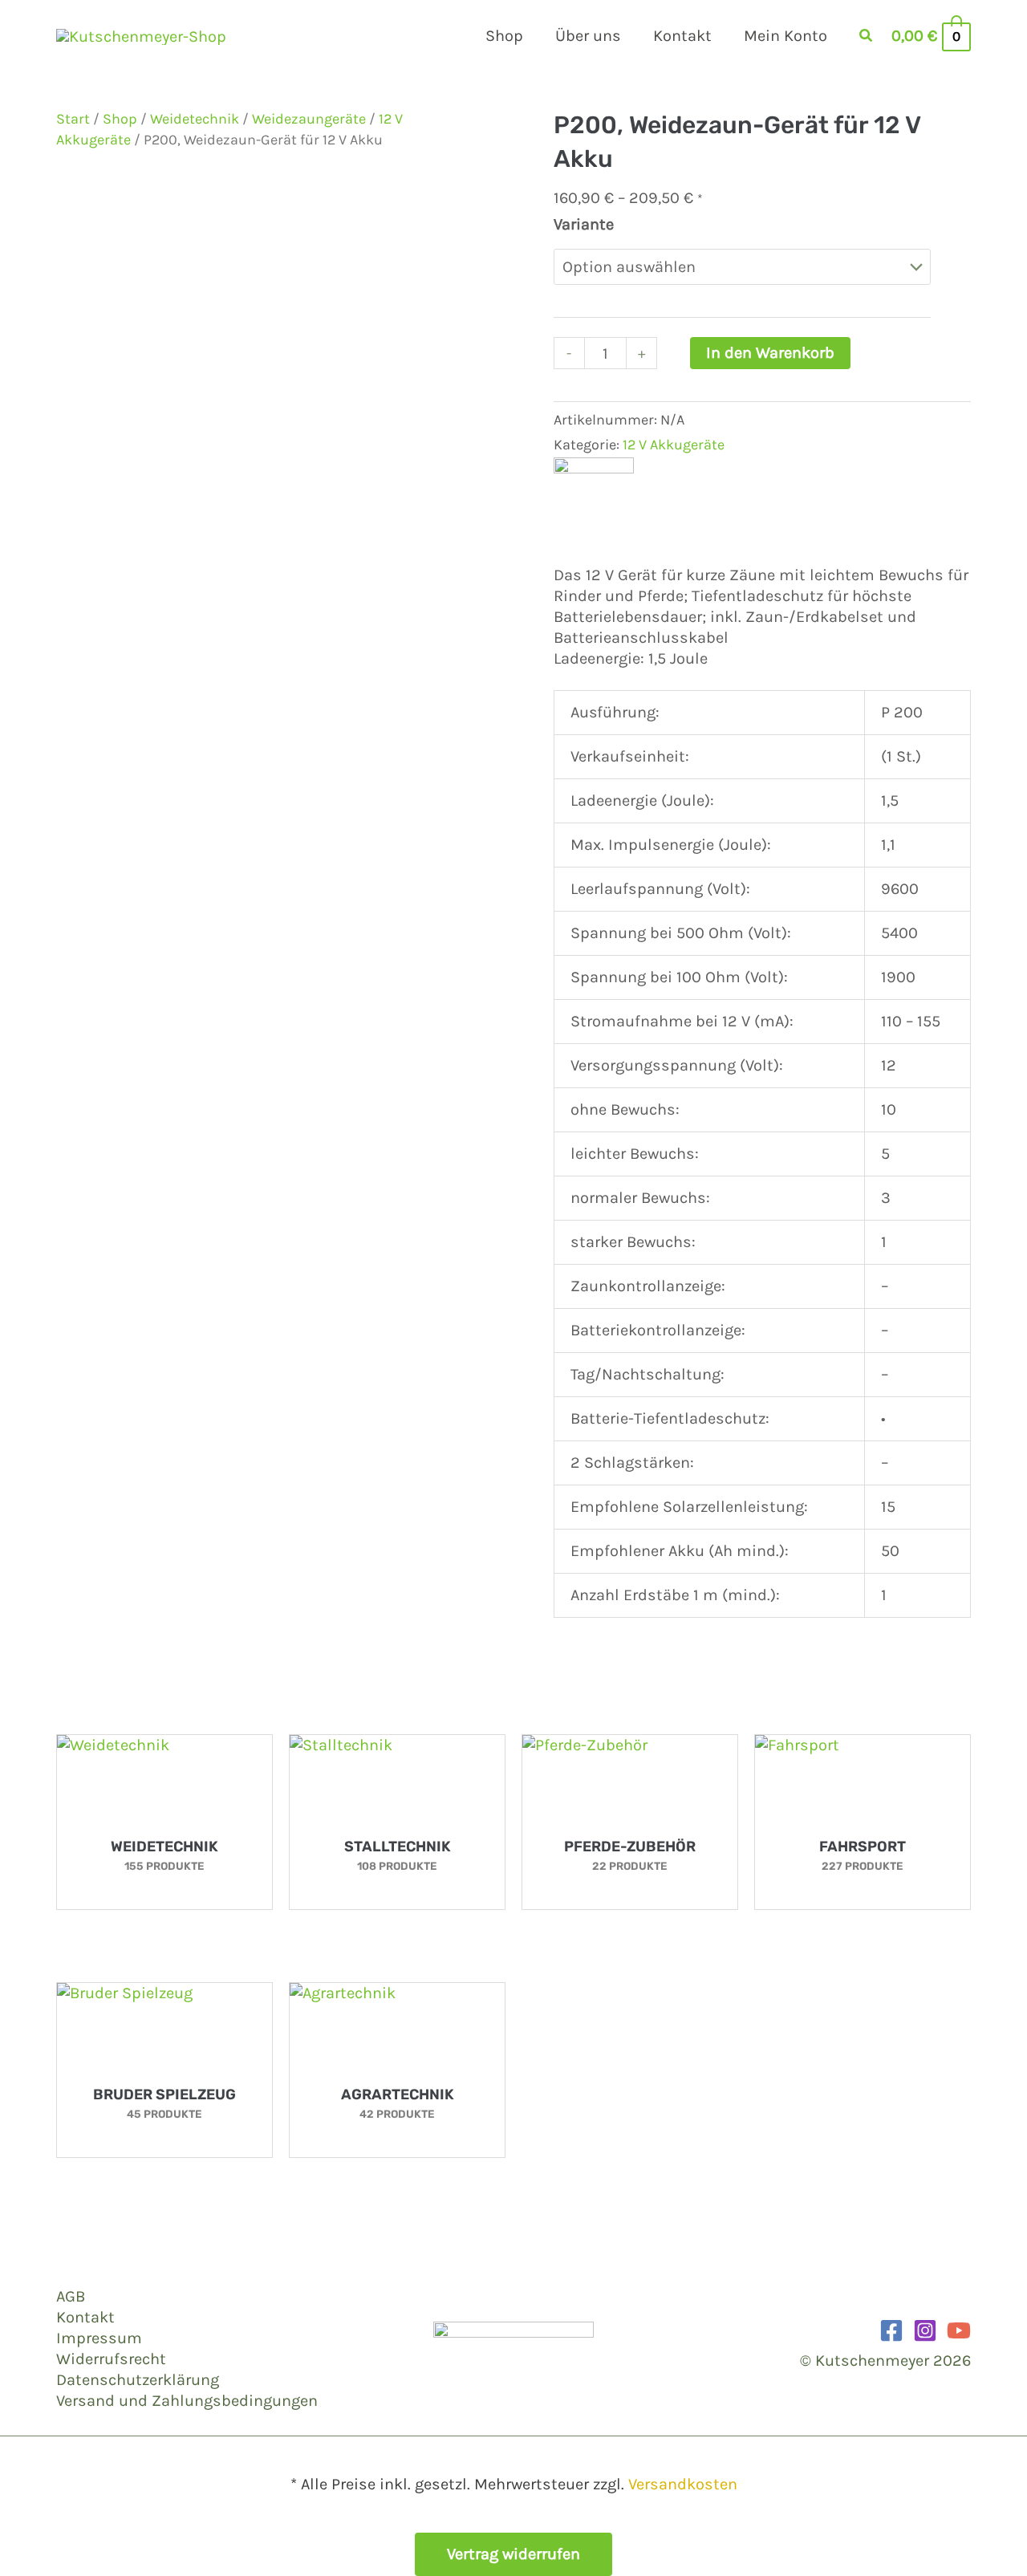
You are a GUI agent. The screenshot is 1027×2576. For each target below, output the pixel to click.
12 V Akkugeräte (674, 445)
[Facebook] (891, 2330)
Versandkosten (683, 2484)
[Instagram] (925, 2330)
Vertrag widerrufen (513, 2554)
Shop (120, 119)
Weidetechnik (195, 119)
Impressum (99, 2338)
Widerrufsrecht (111, 2359)
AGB (71, 2296)
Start (73, 119)
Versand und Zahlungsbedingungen (187, 2401)
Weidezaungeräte (309, 119)
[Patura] (594, 496)
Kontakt (85, 2317)
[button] (867, 38)
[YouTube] (959, 2330)
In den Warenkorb (770, 353)
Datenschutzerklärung (138, 2380)
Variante (584, 224)
